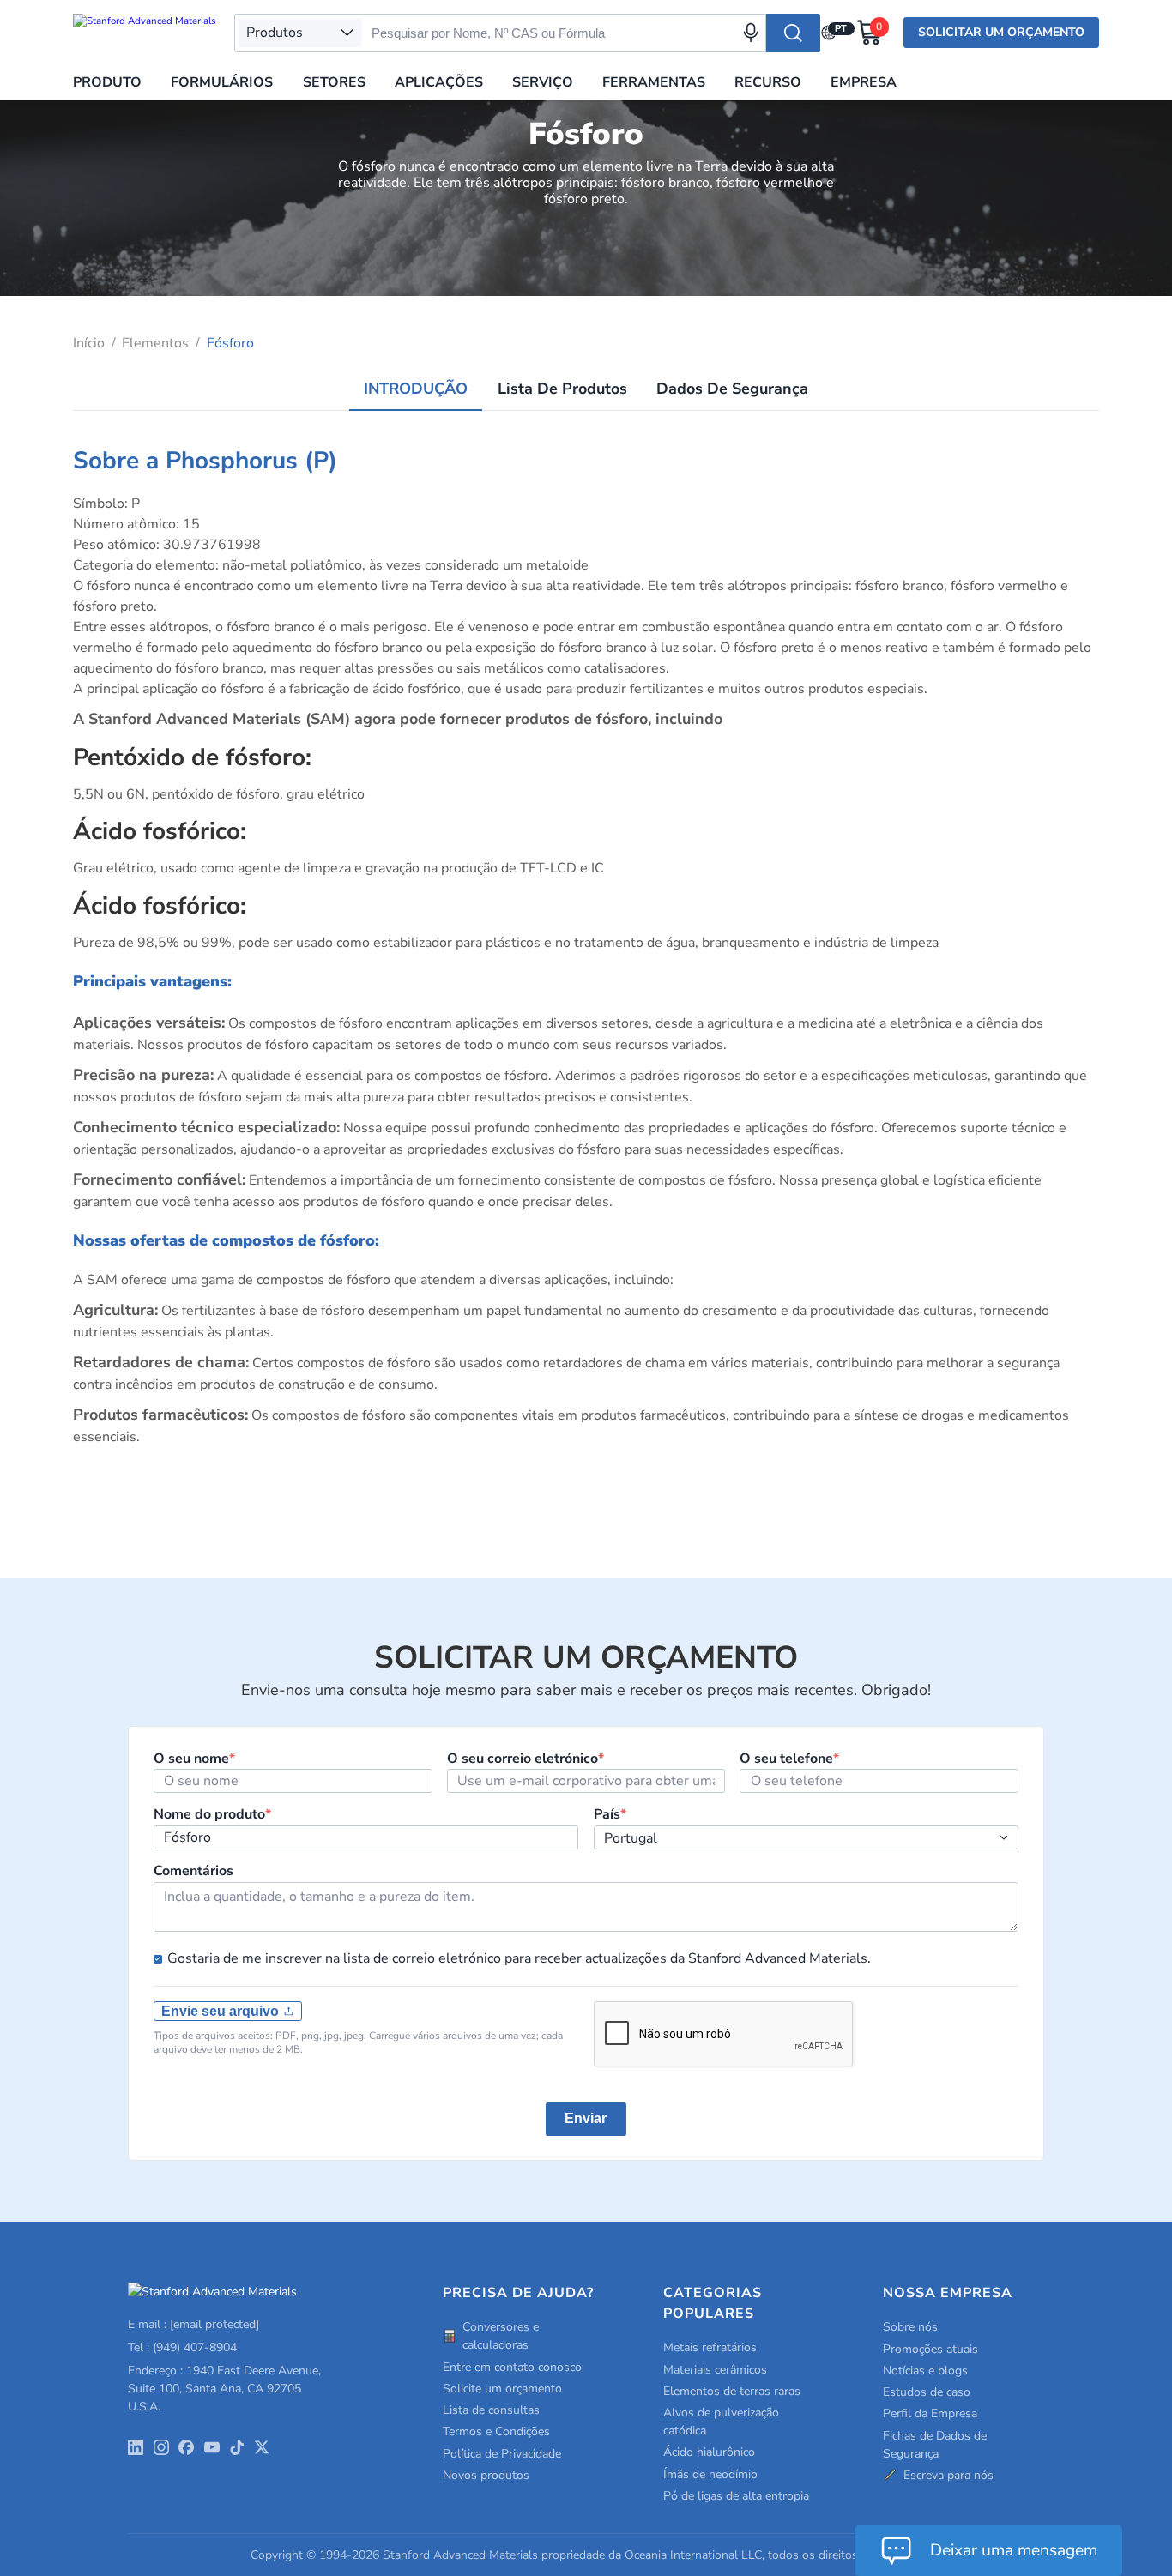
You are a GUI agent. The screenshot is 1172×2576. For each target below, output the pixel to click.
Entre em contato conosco (512, 2367)
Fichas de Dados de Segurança (935, 2445)
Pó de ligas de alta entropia (736, 2496)
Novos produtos (486, 2475)
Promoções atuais (930, 2349)
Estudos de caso (927, 2392)
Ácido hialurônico (709, 2452)
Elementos (155, 343)
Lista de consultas (491, 2410)
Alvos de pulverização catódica (721, 2422)
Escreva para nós (948, 2475)
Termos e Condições (496, 2431)
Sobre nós (910, 2327)
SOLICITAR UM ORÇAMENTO (1001, 32)
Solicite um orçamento (502, 2389)
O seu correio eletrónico (526, 1759)
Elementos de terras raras (732, 2391)
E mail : (193, 2324)
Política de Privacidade (502, 2454)
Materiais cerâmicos (715, 2370)
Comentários (193, 1871)
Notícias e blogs (925, 2371)
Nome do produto (212, 1814)
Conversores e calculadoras (501, 2336)
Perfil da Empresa (930, 2413)
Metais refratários (710, 2347)
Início (89, 343)
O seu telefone (789, 1759)
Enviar (586, 2118)
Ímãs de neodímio (710, 2474)
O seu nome (194, 1759)
